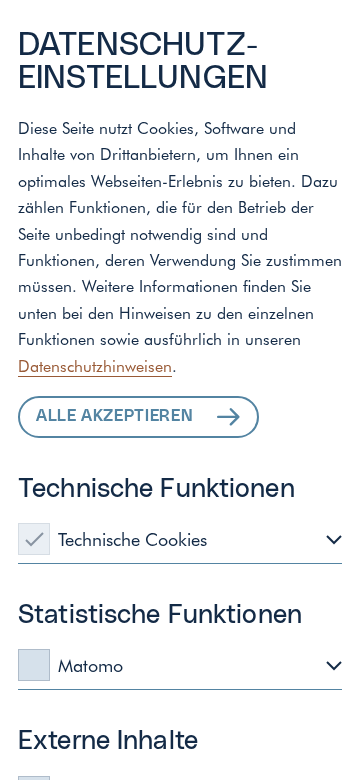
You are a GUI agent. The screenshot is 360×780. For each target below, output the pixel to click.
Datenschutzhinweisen (95, 365)
